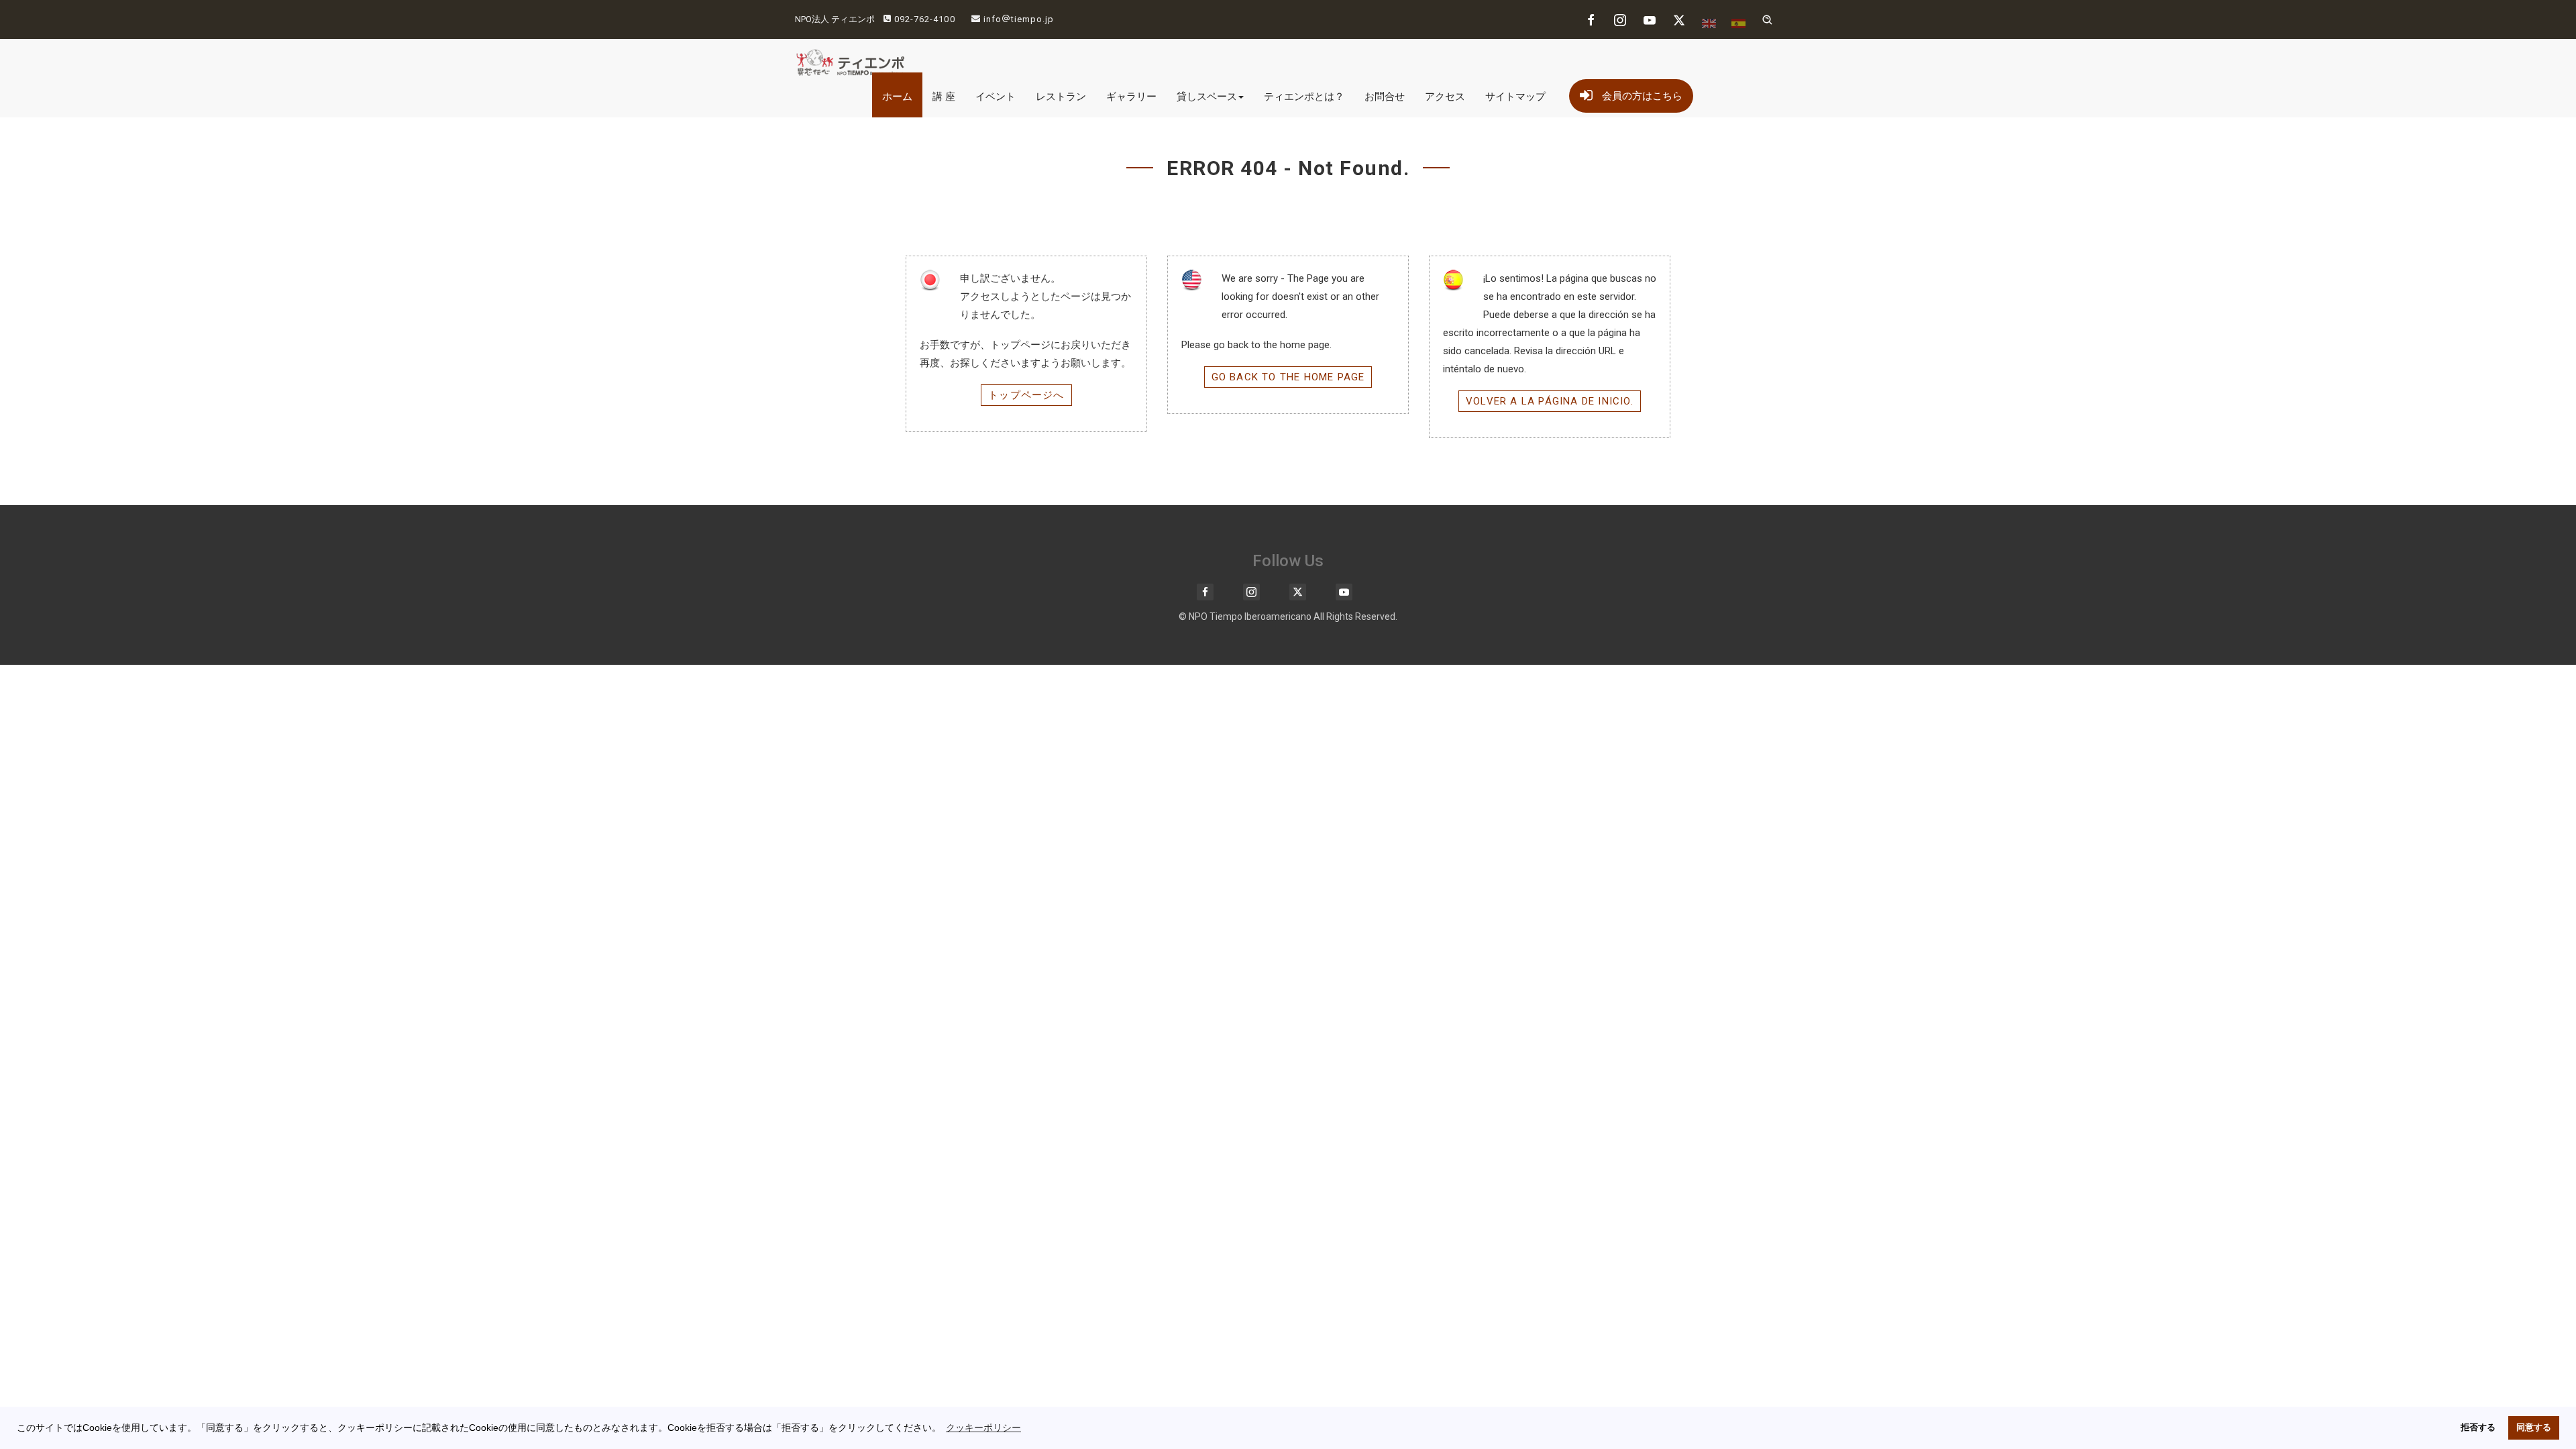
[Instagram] (1620, 20)
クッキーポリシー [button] (983, 1428)
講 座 (944, 97)
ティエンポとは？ (1304, 97)
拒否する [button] (2478, 1428)
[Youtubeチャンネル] (1650, 20)
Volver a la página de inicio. (1550, 401)
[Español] (1738, 20)
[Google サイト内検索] (1768, 20)
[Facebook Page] (1591, 20)
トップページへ (1026, 395)
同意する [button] (2534, 1428)
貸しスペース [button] (1207, 97)
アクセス (1445, 97)
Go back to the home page (1288, 377)
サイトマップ (1515, 97)
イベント (996, 97)
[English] (1709, 20)
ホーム (897, 97)
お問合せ (1385, 97)
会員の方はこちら (1641, 96)
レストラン (1061, 97)
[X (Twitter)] (1679, 20)
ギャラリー (1131, 97)
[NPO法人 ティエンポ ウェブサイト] (851, 56)
